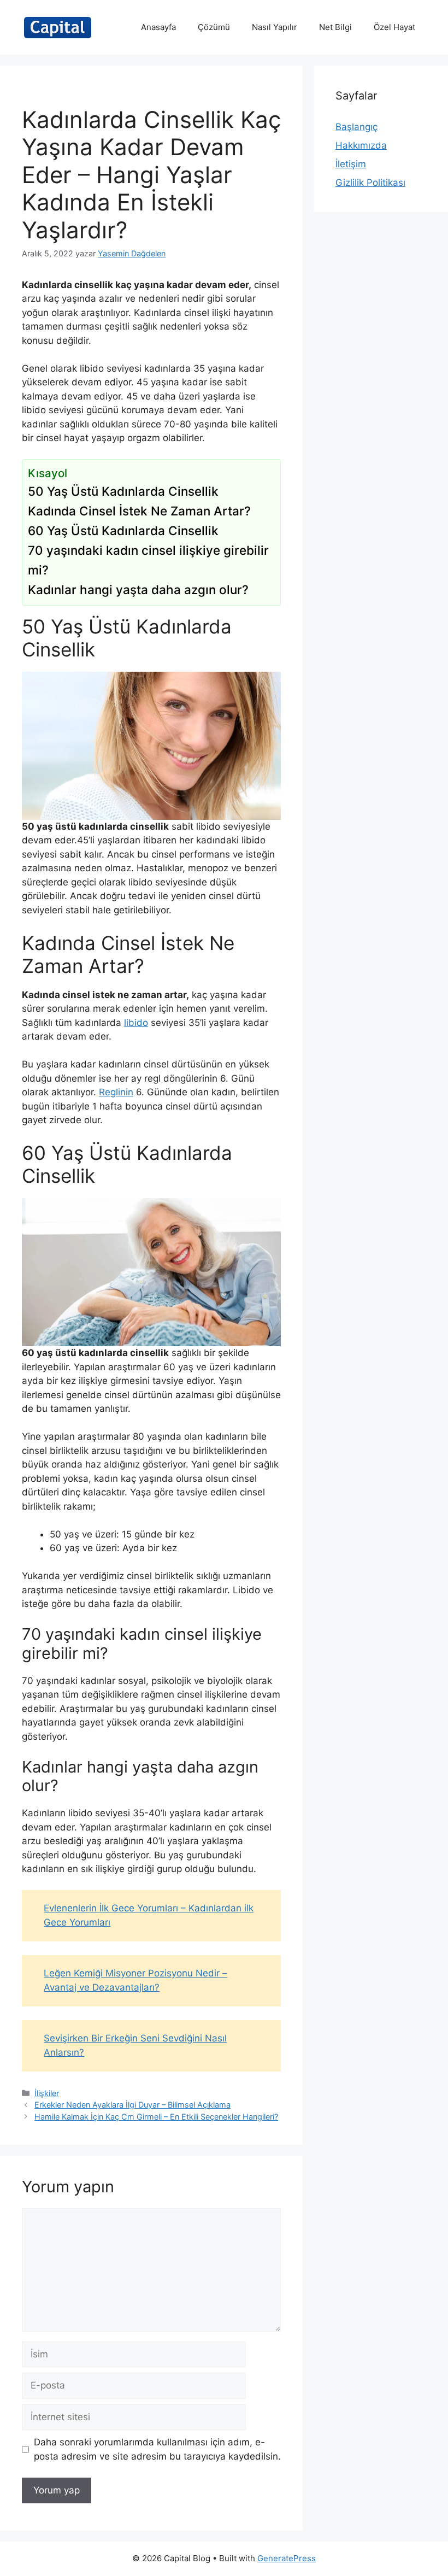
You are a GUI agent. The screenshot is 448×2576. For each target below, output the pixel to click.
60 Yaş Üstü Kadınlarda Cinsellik (123, 530)
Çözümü (214, 27)
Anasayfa (158, 27)
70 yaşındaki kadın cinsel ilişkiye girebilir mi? (148, 560)
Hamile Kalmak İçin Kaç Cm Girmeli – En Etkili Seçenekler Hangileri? (156, 2117)
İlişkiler (47, 2093)
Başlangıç (356, 127)
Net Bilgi (335, 27)
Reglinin (116, 1092)
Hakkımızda (361, 145)
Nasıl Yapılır (275, 27)
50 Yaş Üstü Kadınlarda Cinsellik (123, 491)
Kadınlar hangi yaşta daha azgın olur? (138, 589)
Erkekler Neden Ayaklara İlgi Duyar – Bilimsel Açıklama (132, 2105)
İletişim (351, 164)
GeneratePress (287, 2558)
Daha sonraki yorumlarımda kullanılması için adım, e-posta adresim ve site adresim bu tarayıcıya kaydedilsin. (157, 2449)
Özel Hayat (394, 27)
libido (136, 1023)
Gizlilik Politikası (370, 183)
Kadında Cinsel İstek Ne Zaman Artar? (139, 511)
